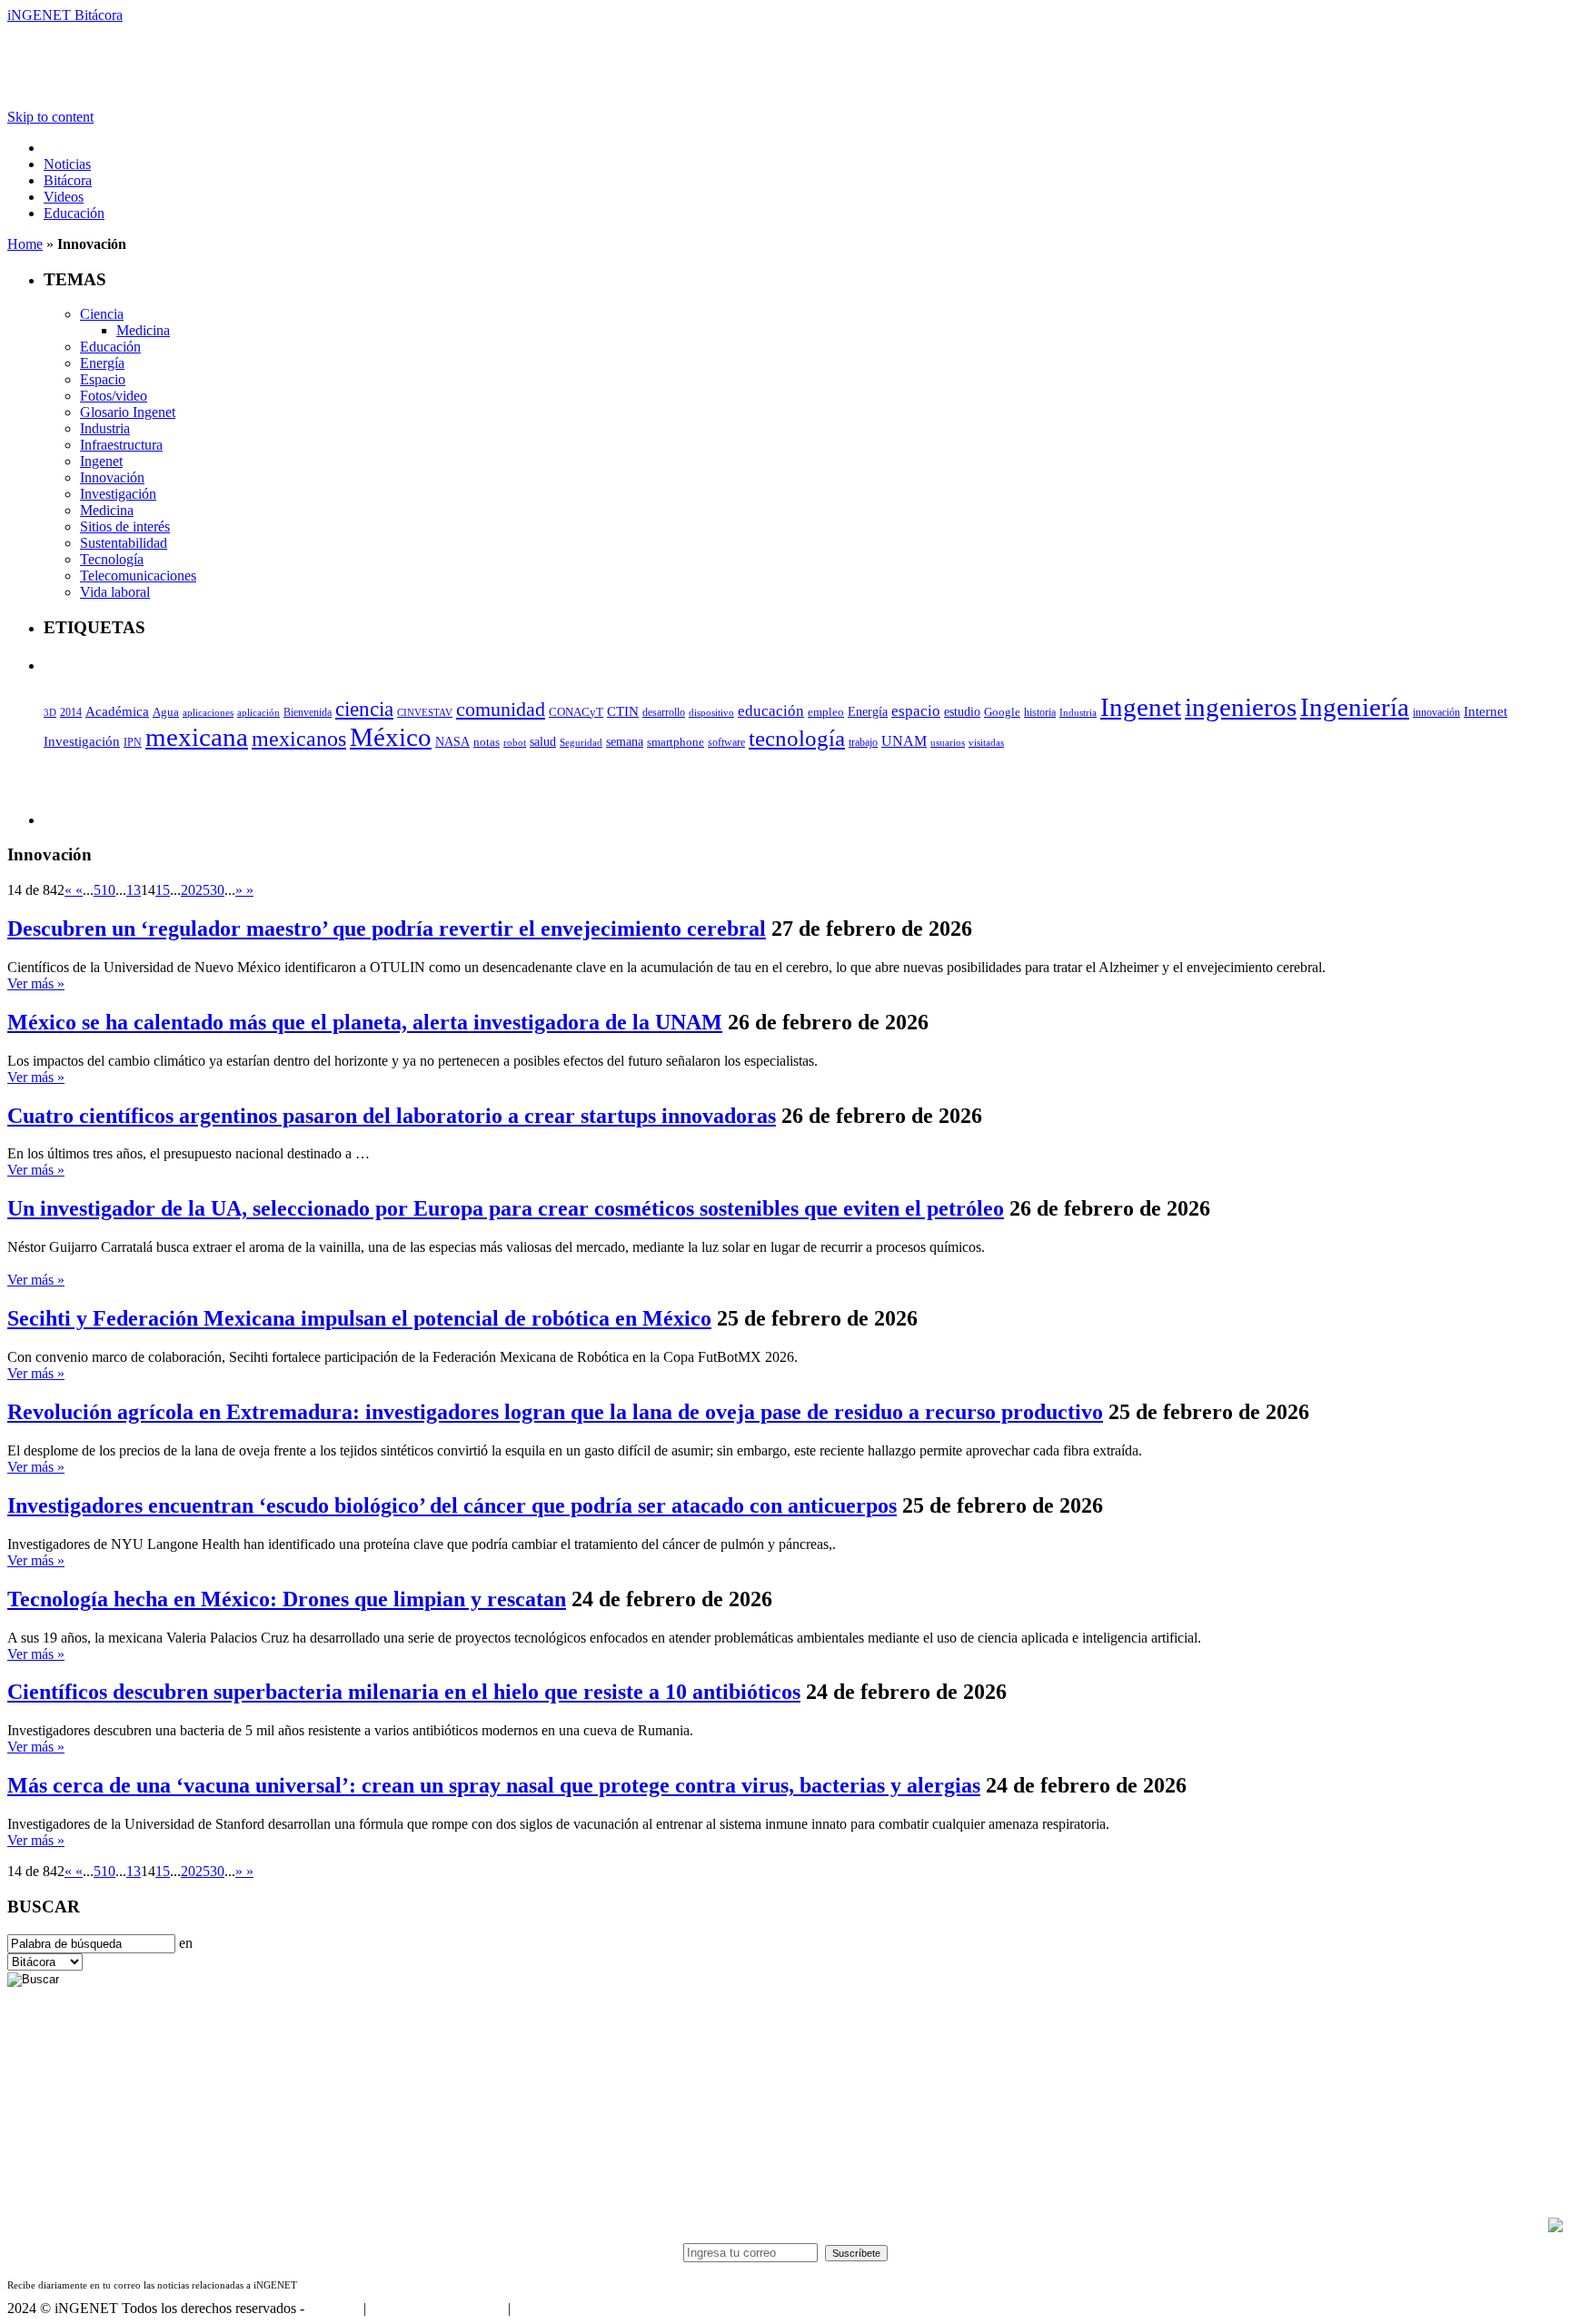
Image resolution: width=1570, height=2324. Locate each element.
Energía (102, 363)
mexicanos (299, 739)
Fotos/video (114, 396)
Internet (1486, 711)
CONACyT (576, 712)
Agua (166, 712)
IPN (133, 742)
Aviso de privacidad (571, 2308)
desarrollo (664, 712)
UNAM (904, 741)
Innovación (112, 477)
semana (625, 742)
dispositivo (711, 712)
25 (203, 890)
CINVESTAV (425, 712)
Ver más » (36, 983)
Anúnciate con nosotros (437, 2308)
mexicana (197, 737)
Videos (64, 197)
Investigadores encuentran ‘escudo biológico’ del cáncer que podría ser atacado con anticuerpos (452, 1505)
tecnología (797, 738)
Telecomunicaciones (138, 576)
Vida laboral (115, 592)
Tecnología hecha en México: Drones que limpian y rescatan (287, 1599)
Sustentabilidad (124, 543)
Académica (117, 711)
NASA (452, 741)
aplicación (258, 712)
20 (188, 890)
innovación (1436, 712)
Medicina (143, 330)
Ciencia (102, 314)
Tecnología (112, 559)
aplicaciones (208, 712)
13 (134, 890)
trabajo (863, 742)
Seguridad (581, 742)
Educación (74, 213)
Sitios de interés (125, 526)
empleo (826, 712)
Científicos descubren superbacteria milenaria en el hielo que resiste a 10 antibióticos (404, 1692)
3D (50, 713)
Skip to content (50, 117)
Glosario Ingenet (128, 412)
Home (25, 244)
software (726, 742)
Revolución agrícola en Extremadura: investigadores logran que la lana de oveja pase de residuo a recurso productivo (555, 1412)
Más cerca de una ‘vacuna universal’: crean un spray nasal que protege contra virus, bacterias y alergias (494, 1785)
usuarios (948, 742)
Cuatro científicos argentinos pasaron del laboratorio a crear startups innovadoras (392, 1116)
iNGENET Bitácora (65, 15)
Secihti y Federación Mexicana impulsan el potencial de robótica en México (359, 1318)
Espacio (103, 379)
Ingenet (101, 461)
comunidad (501, 709)
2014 (71, 712)
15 (163, 890)
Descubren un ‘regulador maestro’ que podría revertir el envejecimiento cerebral (387, 929)
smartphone (676, 742)
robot (515, 742)
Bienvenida (308, 713)
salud (543, 742)
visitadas (986, 742)
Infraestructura (121, 445)
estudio (962, 712)
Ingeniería (1355, 707)
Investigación (118, 494)
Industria (105, 428)
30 (217, 890)
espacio (916, 711)
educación (771, 711)
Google (1002, 712)
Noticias (67, 164)
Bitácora (68, 180)
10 (108, 890)
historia (1040, 712)
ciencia (364, 709)
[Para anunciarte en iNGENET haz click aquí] (1555, 2227)
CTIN (623, 711)
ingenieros (1241, 707)
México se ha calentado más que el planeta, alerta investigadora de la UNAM (365, 1022)
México (391, 737)
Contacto (334, 2308)
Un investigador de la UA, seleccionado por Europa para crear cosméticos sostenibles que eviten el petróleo (506, 1208)
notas (487, 742)
